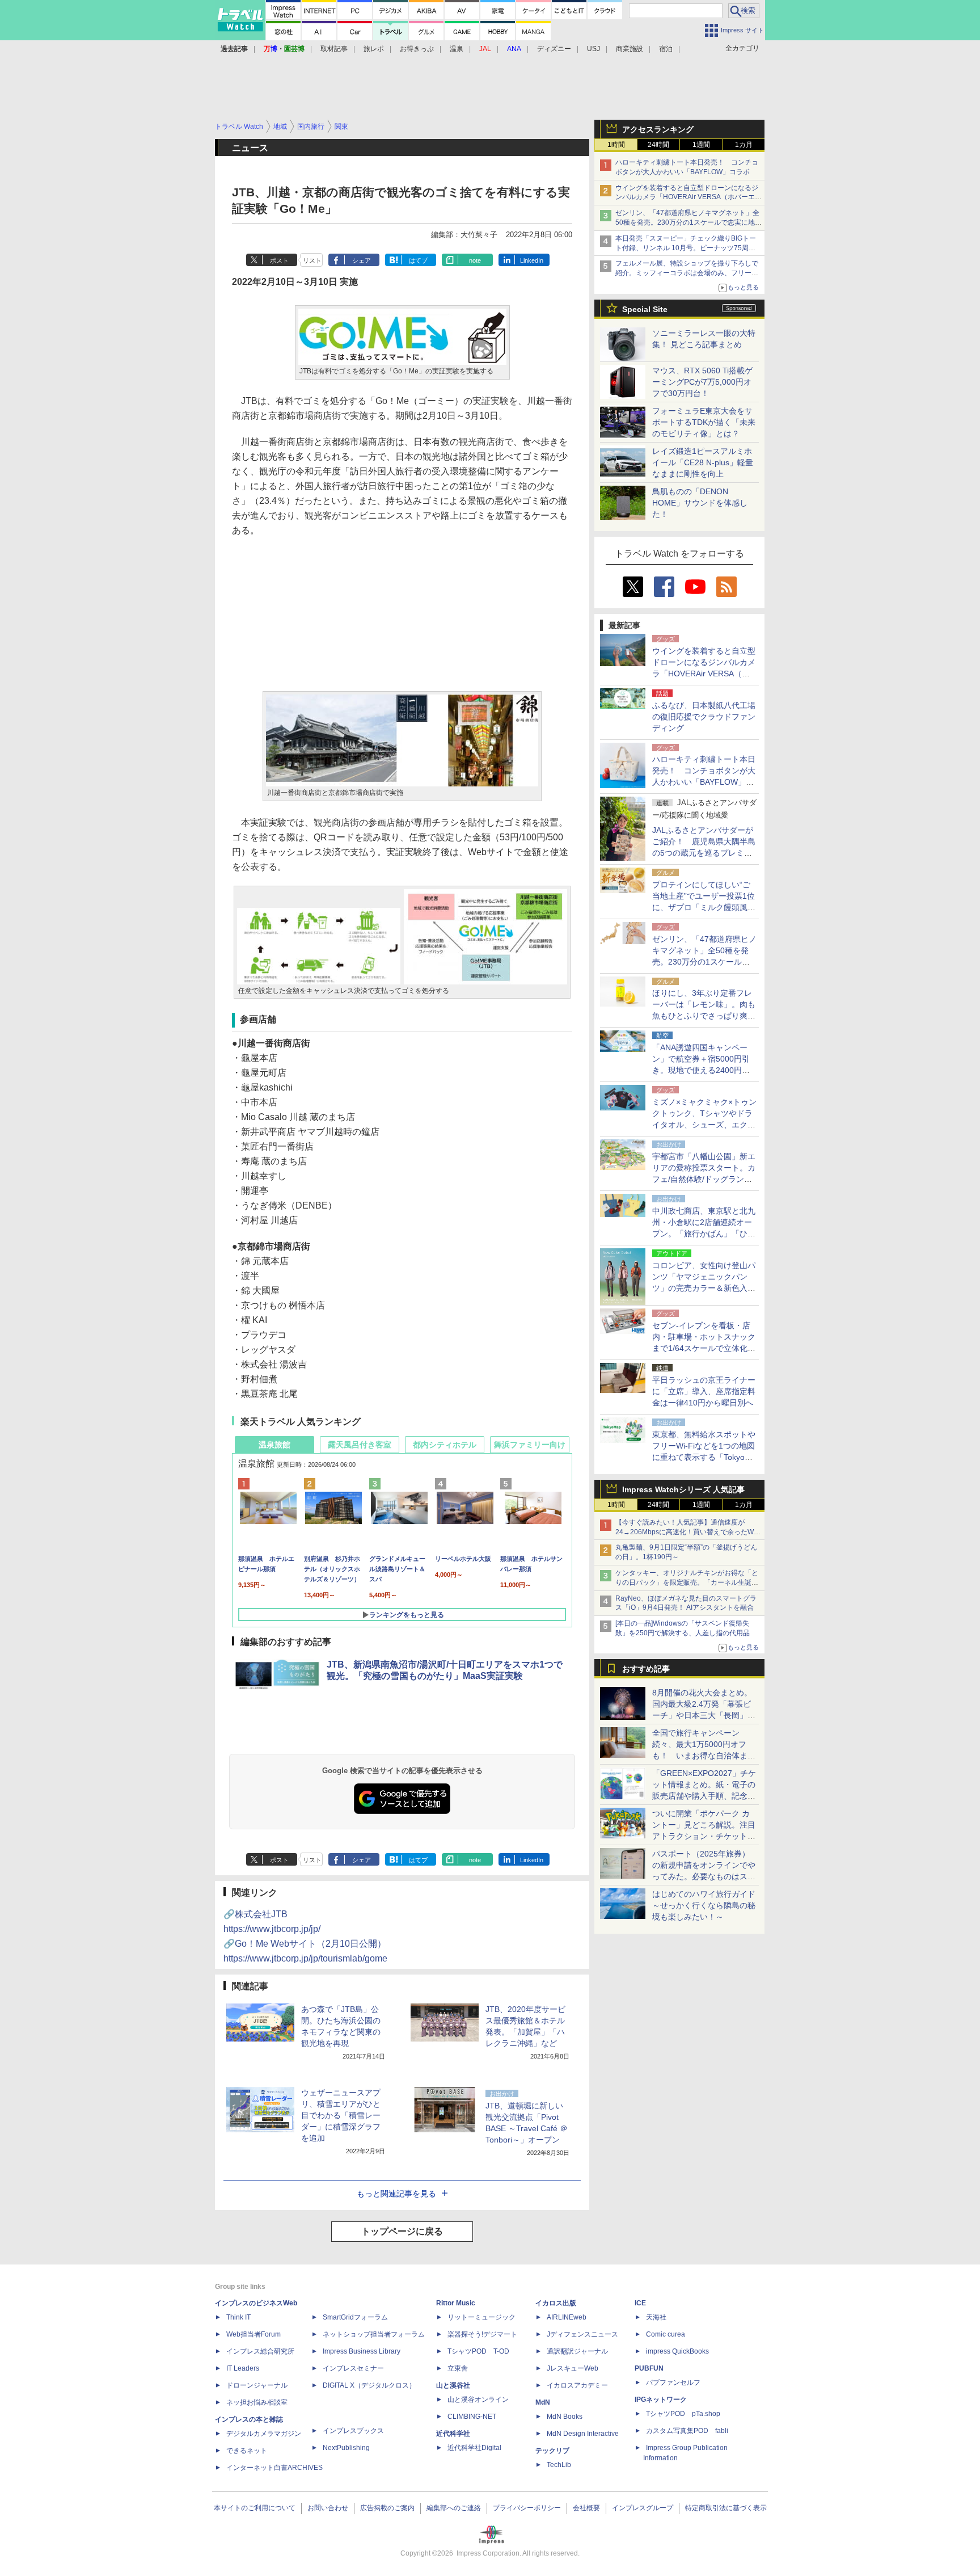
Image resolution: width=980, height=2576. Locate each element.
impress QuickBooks (677, 2351)
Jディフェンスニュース (582, 2334)
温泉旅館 (274, 1445)
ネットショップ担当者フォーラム (374, 2334)
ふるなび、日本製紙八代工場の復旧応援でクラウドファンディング (704, 717)
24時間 (658, 145)
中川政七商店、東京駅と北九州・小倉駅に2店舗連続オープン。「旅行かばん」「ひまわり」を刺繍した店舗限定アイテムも (704, 1234)
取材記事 (334, 49)
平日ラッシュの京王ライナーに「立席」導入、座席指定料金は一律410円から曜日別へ (704, 1391)
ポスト (279, 260)
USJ (594, 49)
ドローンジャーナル (257, 2385)
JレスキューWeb (573, 2368)
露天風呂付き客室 (360, 1445)
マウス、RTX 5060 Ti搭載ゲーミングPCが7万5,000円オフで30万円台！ (702, 382)
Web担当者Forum (254, 2334)
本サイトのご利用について (255, 2508)
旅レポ (374, 49)
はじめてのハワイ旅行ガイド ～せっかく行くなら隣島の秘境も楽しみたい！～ (704, 1905)
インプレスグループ (643, 2508)
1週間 (701, 145)
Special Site (645, 309)
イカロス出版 (556, 2303)
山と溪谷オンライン (478, 2400)
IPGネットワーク (661, 2400)
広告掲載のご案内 (387, 2508)
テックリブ (552, 2451)
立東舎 (458, 2368)
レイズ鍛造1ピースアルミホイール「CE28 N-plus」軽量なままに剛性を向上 (703, 462)
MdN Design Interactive (583, 2434)
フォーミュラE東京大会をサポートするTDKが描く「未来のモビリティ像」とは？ (704, 422)
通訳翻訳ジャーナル (577, 2351)
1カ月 (744, 145)
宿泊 (666, 49)
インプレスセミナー (353, 2368)
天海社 (656, 2317)
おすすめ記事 (646, 1669)
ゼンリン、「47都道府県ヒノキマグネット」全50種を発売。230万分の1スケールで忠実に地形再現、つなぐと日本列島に (688, 222)
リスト (312, 260)
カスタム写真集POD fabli (687, 2431)
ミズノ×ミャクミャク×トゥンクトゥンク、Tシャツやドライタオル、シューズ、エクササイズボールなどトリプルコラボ (704, 1125)
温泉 (457, 49)
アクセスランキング (658, 129)
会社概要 (586, 2508)
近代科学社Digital (474, 2448)
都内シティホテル (445, 1445)
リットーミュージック (481, 2317)
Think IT (238, 2317)
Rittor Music (456, 2303)
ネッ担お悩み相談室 (257, 2402)
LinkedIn (532, 260)
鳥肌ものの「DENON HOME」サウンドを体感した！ (700, 503)
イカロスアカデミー (577, 2385)
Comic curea (666, 2334)
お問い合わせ (328, 2508)
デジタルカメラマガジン (264, 2434)
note (475, 260)
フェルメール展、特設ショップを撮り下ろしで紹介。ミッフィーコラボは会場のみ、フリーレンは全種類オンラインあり (687, 273)
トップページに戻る (402, 2231)
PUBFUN (649, 2368)
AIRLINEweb (567, 2317)
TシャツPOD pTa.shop (683, 2414)
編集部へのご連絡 (454, 2508)
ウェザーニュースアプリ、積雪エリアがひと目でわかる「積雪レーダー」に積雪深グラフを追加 (341, 2115)
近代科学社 (453, 2434)
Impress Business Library (362, 2351)
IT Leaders (243, 2368)
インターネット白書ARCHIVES (274, 2468)
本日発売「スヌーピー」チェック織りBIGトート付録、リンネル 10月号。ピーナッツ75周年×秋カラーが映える (687, 248)
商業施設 (630, 49)
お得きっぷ (417, 49)
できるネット (247, 2451)
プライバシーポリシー (527, 2508)
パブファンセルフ (673, 2383)
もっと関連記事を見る (396, 2194)
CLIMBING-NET (472, 2417)
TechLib (559, 2465)
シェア (362, 260)
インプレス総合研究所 (260, 2351)
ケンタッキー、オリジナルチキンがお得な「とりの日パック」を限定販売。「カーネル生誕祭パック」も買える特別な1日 (687, 1582)
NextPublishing (346, 2448)
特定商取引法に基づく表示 (726, 2508)
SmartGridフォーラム (355, 2317)
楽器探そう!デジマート (482, 2334)
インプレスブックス (353, 2431)
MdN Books (565, 2417)
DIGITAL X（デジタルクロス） (369, 2385)
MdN (543, 2402)
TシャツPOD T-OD (478, 2351)
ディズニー (554, 49)
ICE (640, 2303)
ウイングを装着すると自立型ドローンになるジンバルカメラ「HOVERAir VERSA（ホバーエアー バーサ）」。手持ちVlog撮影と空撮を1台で (688, 197)
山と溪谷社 (453, 2385)
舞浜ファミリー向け (530, 1445)
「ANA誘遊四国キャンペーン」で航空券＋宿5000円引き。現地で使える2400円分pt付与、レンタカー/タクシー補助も (704, 1070)
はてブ (418, 260)
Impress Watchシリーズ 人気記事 (683, 1489)
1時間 (616, 145)
